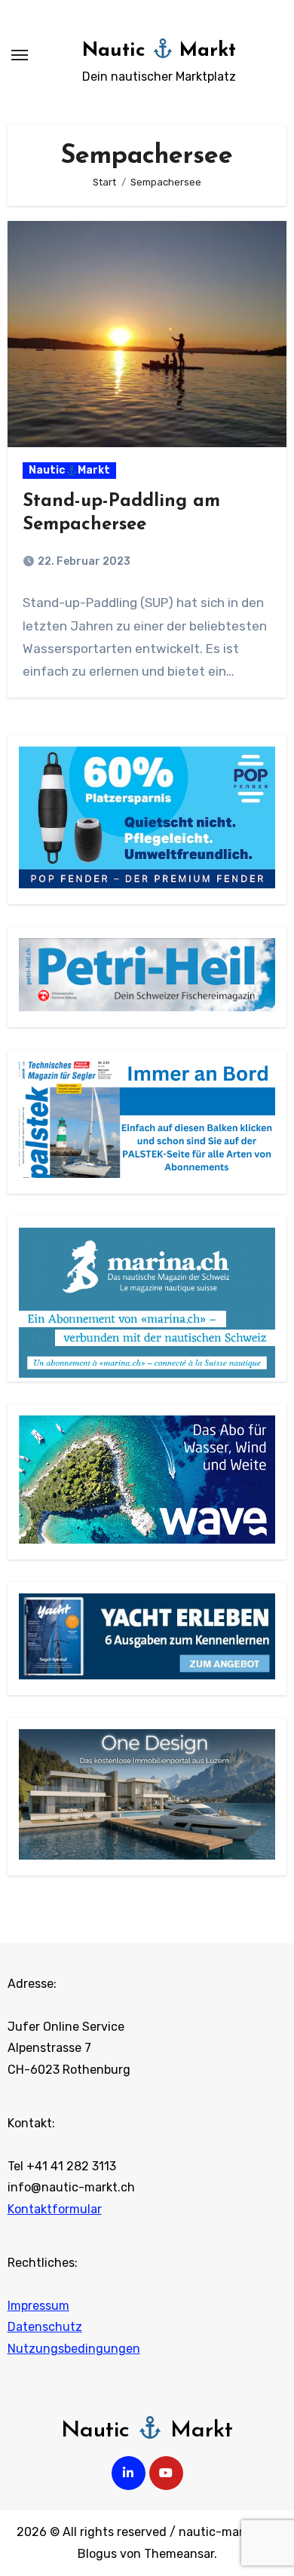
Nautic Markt (159, 51)
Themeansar (179, 2554)
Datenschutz (45, 2327)
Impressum (38, 2306)
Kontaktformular (55, 2209)
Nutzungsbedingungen (74, 2349)
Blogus (97, 2554)
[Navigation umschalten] (20, 55)
